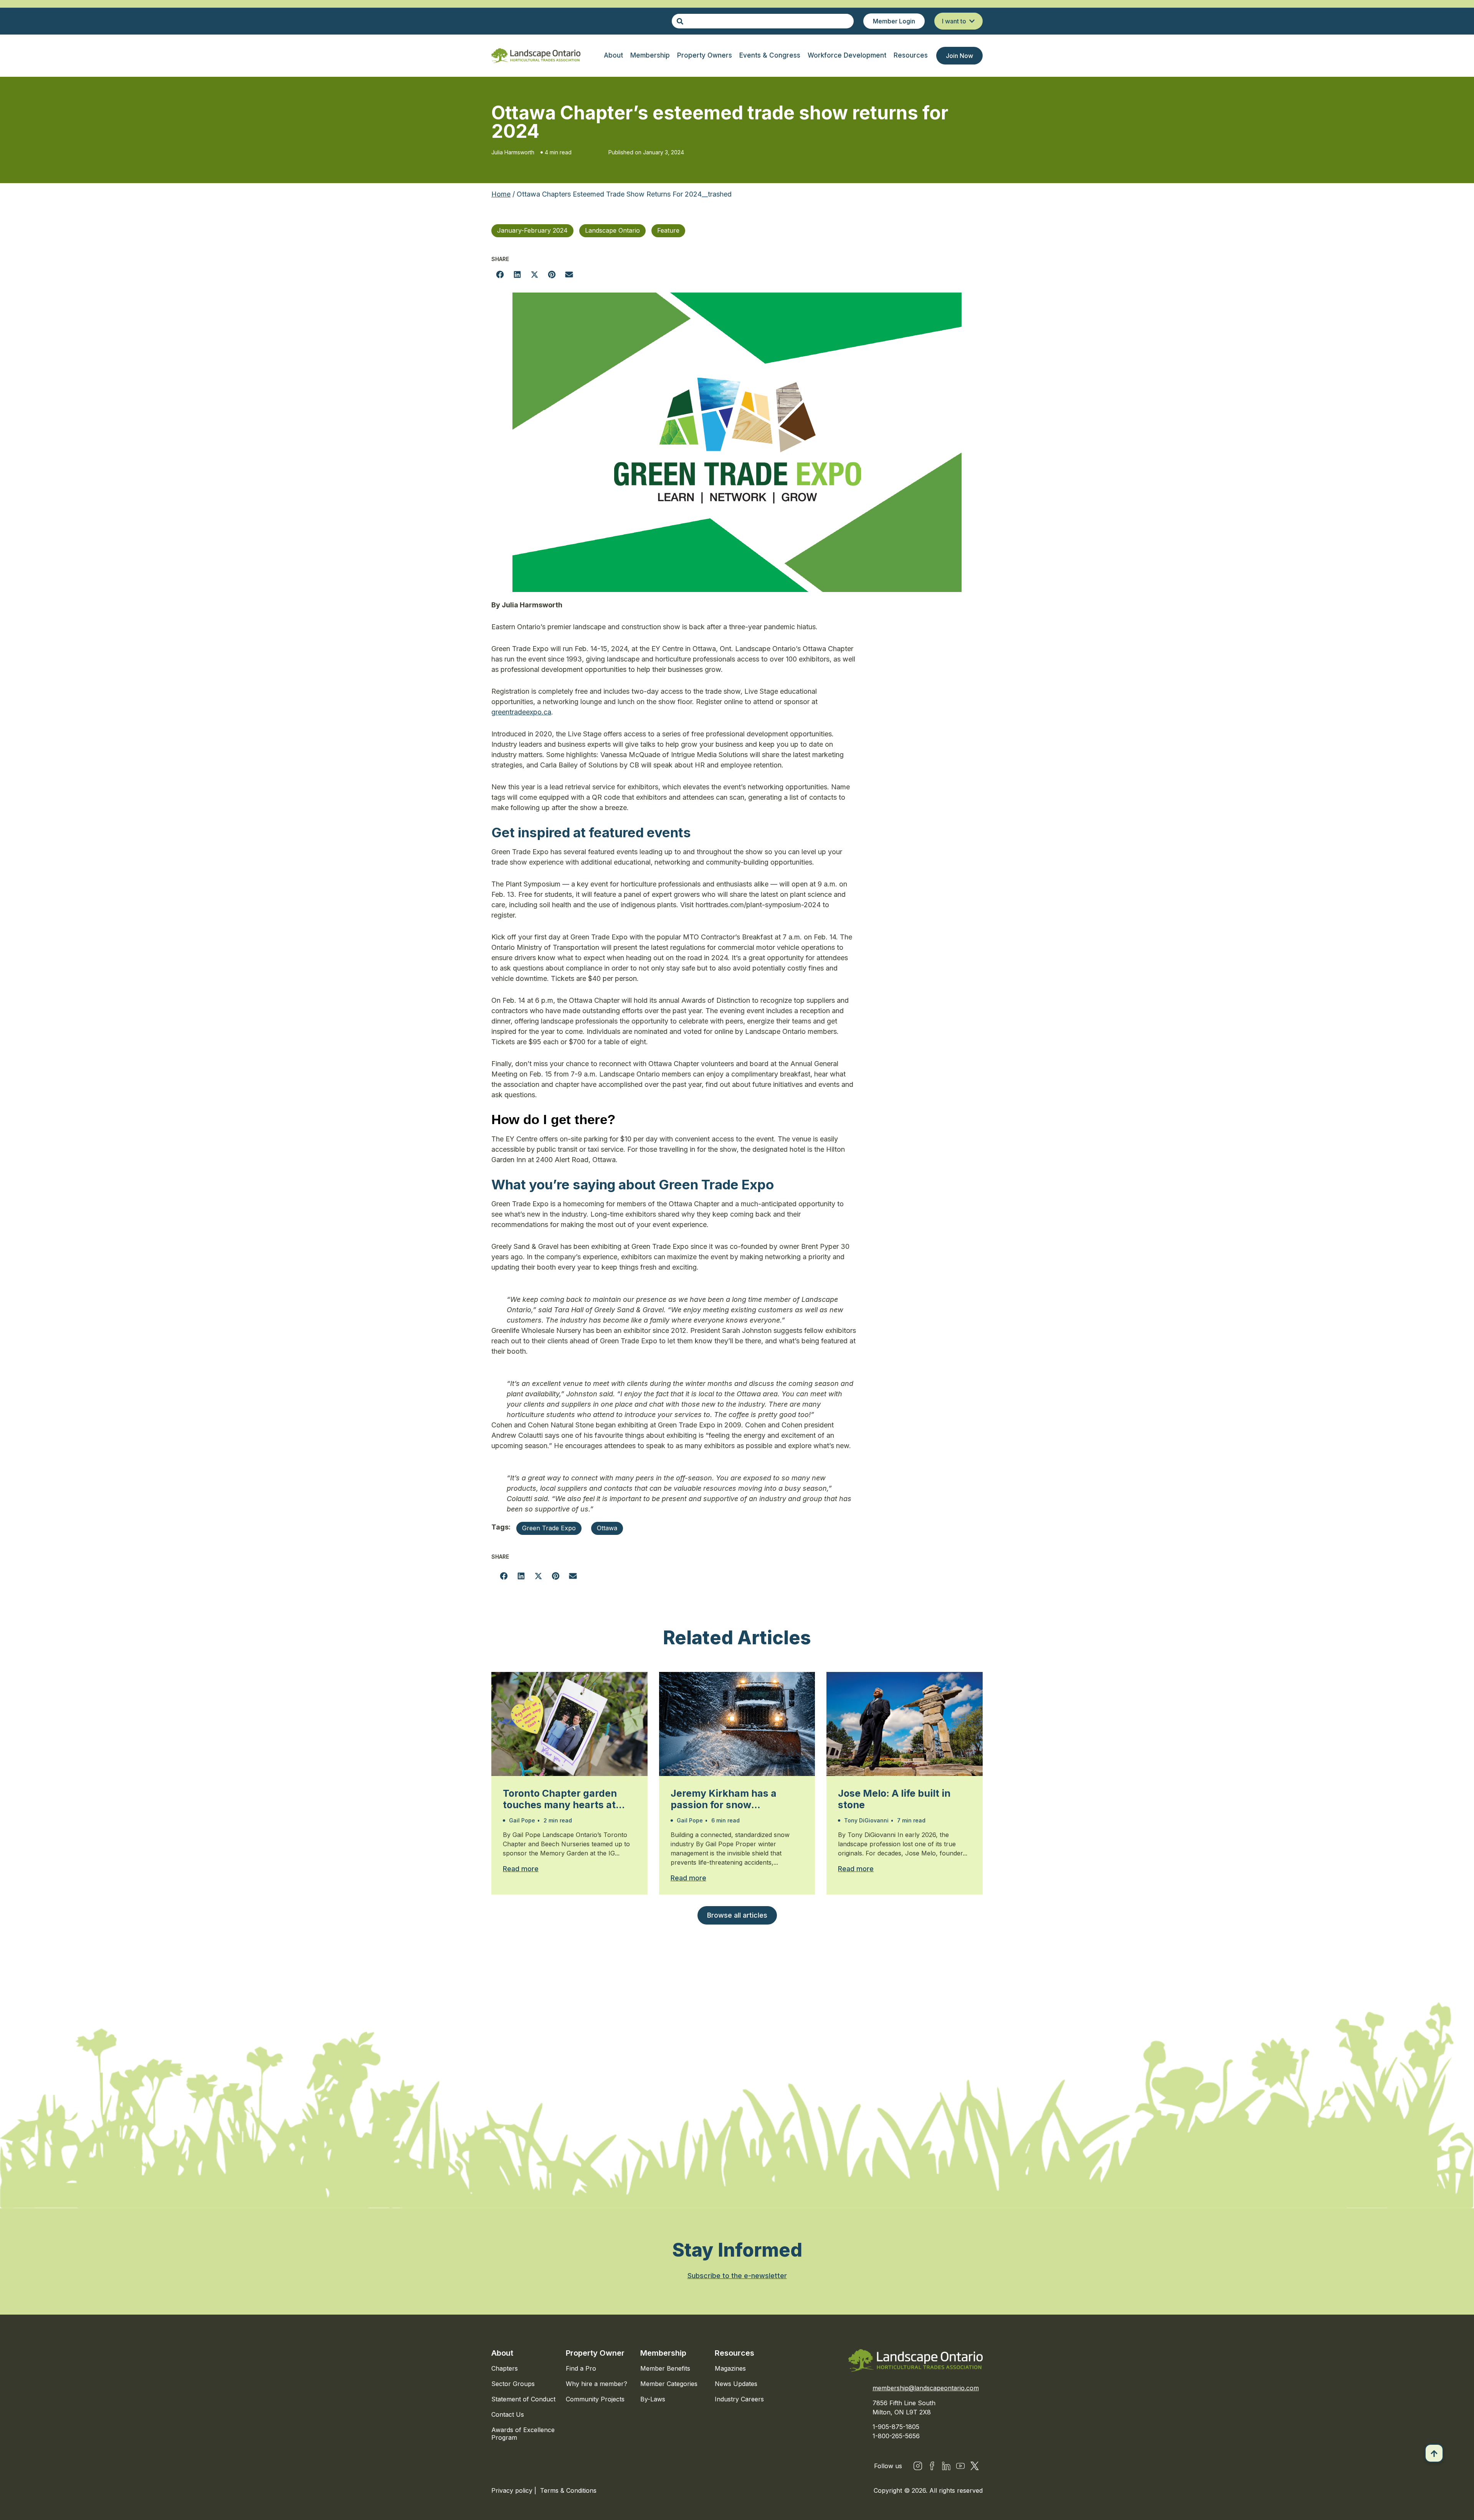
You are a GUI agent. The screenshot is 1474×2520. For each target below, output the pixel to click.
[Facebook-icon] (932, 2466)
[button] (500, 274)
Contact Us (508, 2414)
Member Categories (669, 2384)
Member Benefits (665, 2368)
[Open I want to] (972, 21)
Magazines (730, 2368)
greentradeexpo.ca (521, 712)
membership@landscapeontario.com (926, 2388)
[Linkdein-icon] (946, 2466)
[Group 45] (975, 2466)
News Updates (736, 2384)
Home (501, 194)
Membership (663, 2353)
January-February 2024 (532, 230)
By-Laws (653, 2399)
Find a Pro (581, 2368)
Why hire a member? (597, 2384)
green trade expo (549, 1528)
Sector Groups (513, 2384)
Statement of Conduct (523, 2399)
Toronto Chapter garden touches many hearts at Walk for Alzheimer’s (560, 1799)
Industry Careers (739, 2399)
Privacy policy (513, 2490)
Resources (735, 2353)
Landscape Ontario (612, 230)
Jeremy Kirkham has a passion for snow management (724, 1799)
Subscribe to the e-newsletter (737, 2276)
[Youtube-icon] (960, 2466)
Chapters (505, 2368)
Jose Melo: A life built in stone (894, 1799)
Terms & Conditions (568, 2490)
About (502, 2353)
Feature (668, 230)
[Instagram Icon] (918, 2466)
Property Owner (595, 2353)
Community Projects (595, 2399)
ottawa (607, 1528)
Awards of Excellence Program (523, 2434)
